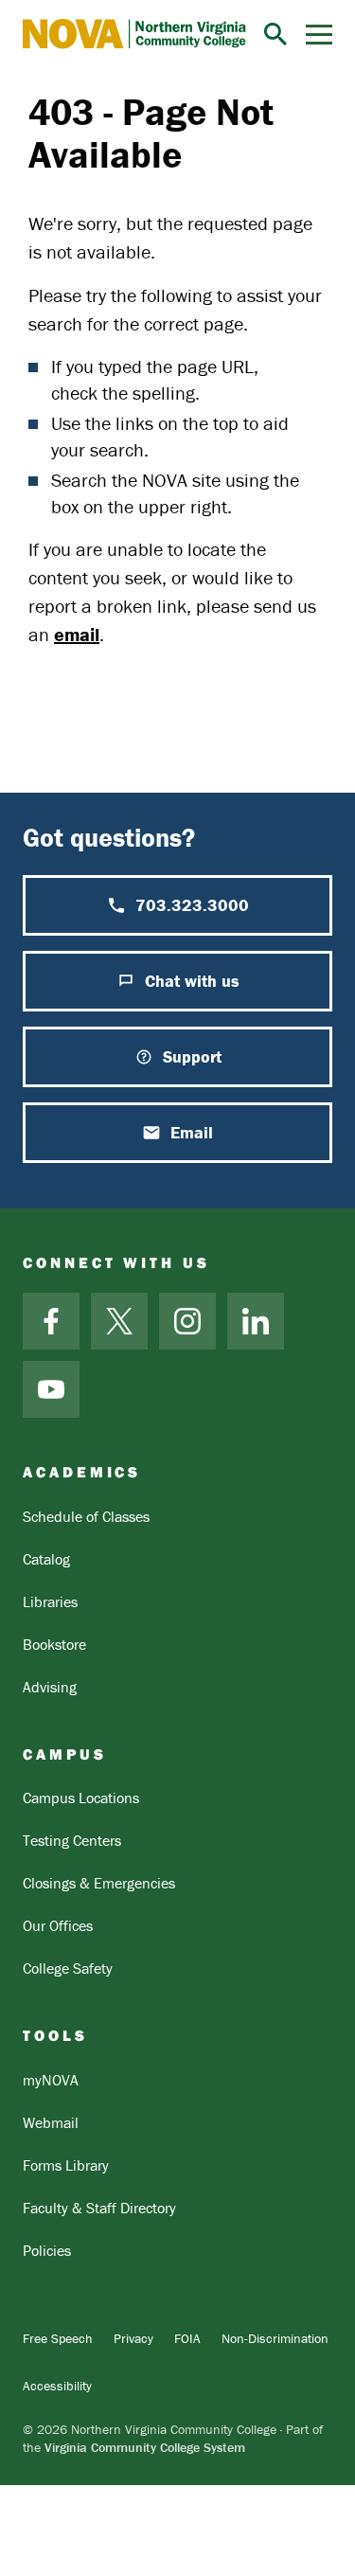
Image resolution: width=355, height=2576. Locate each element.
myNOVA (51, 2080)
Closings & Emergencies (99, 1883)
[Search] (275, 34)
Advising (50, 1687)
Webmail (51, 2122)
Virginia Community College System (145, 2447)
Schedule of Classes (86, 1516)
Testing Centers (72, 1840)
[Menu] (319, 35)
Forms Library (66, 2165)
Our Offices (58, 1925)
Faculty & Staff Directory (99, 2208)
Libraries (50, 1601)
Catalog (46, 1559)
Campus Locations (81, 1798)
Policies (47, 2250)
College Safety (68, 1968)
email (77, 634)
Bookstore (54, 1644)
